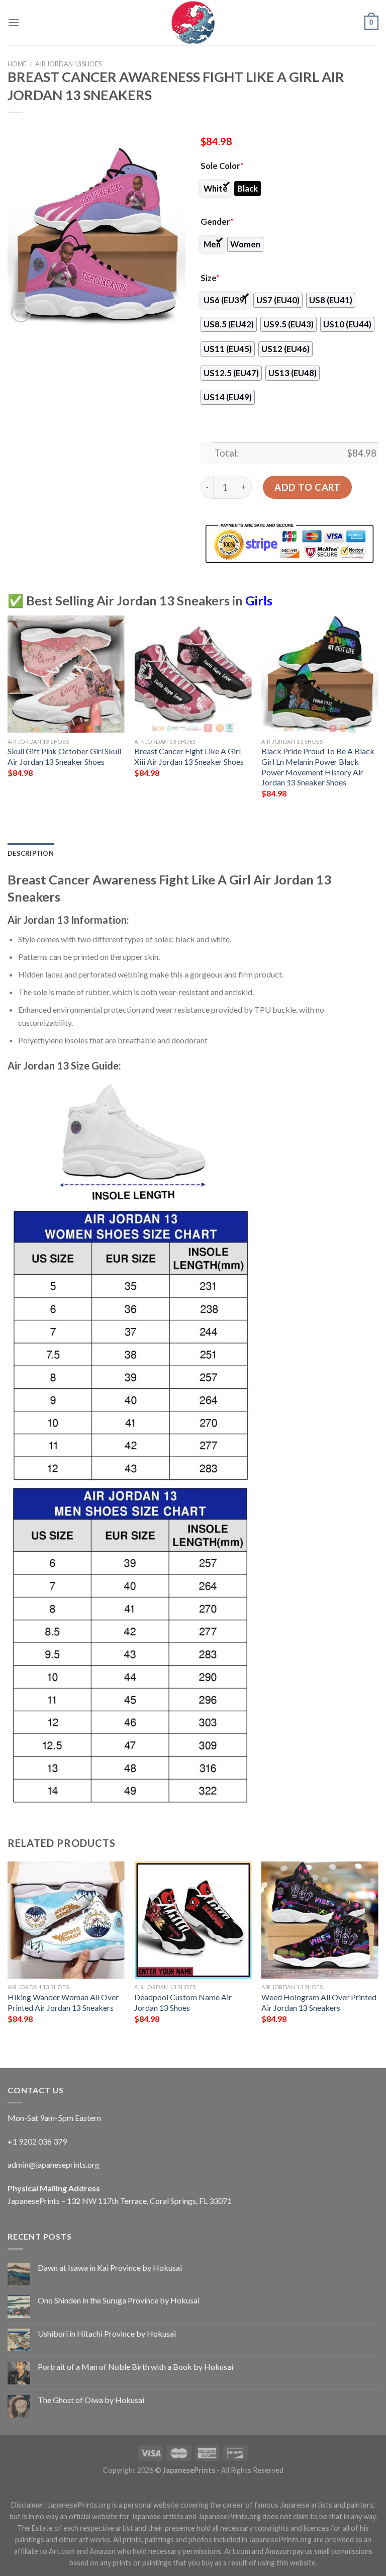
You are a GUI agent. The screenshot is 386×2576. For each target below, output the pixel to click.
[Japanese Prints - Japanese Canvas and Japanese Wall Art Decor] (193, 23)
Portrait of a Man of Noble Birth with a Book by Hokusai (135, 2367)
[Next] (378, 716)
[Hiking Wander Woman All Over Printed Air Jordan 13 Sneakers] (66, 1920)
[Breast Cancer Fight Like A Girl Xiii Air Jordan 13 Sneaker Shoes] (193, 674)
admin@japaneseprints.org (54, 2164)
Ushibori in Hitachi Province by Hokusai (107, 2333)
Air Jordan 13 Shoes (68, 64)
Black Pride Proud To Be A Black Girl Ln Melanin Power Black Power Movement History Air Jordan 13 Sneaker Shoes (318, 767)
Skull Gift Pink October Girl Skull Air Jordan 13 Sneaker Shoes (64, 756)
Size (210, 278)
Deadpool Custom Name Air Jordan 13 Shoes (183, 2002)
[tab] (31, 853)
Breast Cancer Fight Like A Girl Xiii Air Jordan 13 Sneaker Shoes (189, 756)
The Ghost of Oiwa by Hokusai (91, 2400)
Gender (217, 222)
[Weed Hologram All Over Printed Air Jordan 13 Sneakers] (320, 1920)
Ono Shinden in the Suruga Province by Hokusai (119, 2300)
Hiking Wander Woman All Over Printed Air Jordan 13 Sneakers (63, 2002)
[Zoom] (21, 313)
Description (31, 853)
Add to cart (307, 487)
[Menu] (14, 22)
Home (17, 64)
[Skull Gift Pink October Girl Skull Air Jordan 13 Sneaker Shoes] (66, 674)
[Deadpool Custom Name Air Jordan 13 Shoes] (193, 1920)
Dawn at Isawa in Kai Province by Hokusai (110, 2268)
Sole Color (222, 166)
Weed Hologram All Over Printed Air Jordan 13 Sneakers (319, 2002)
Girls (259, 600)
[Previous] (8, 716)
